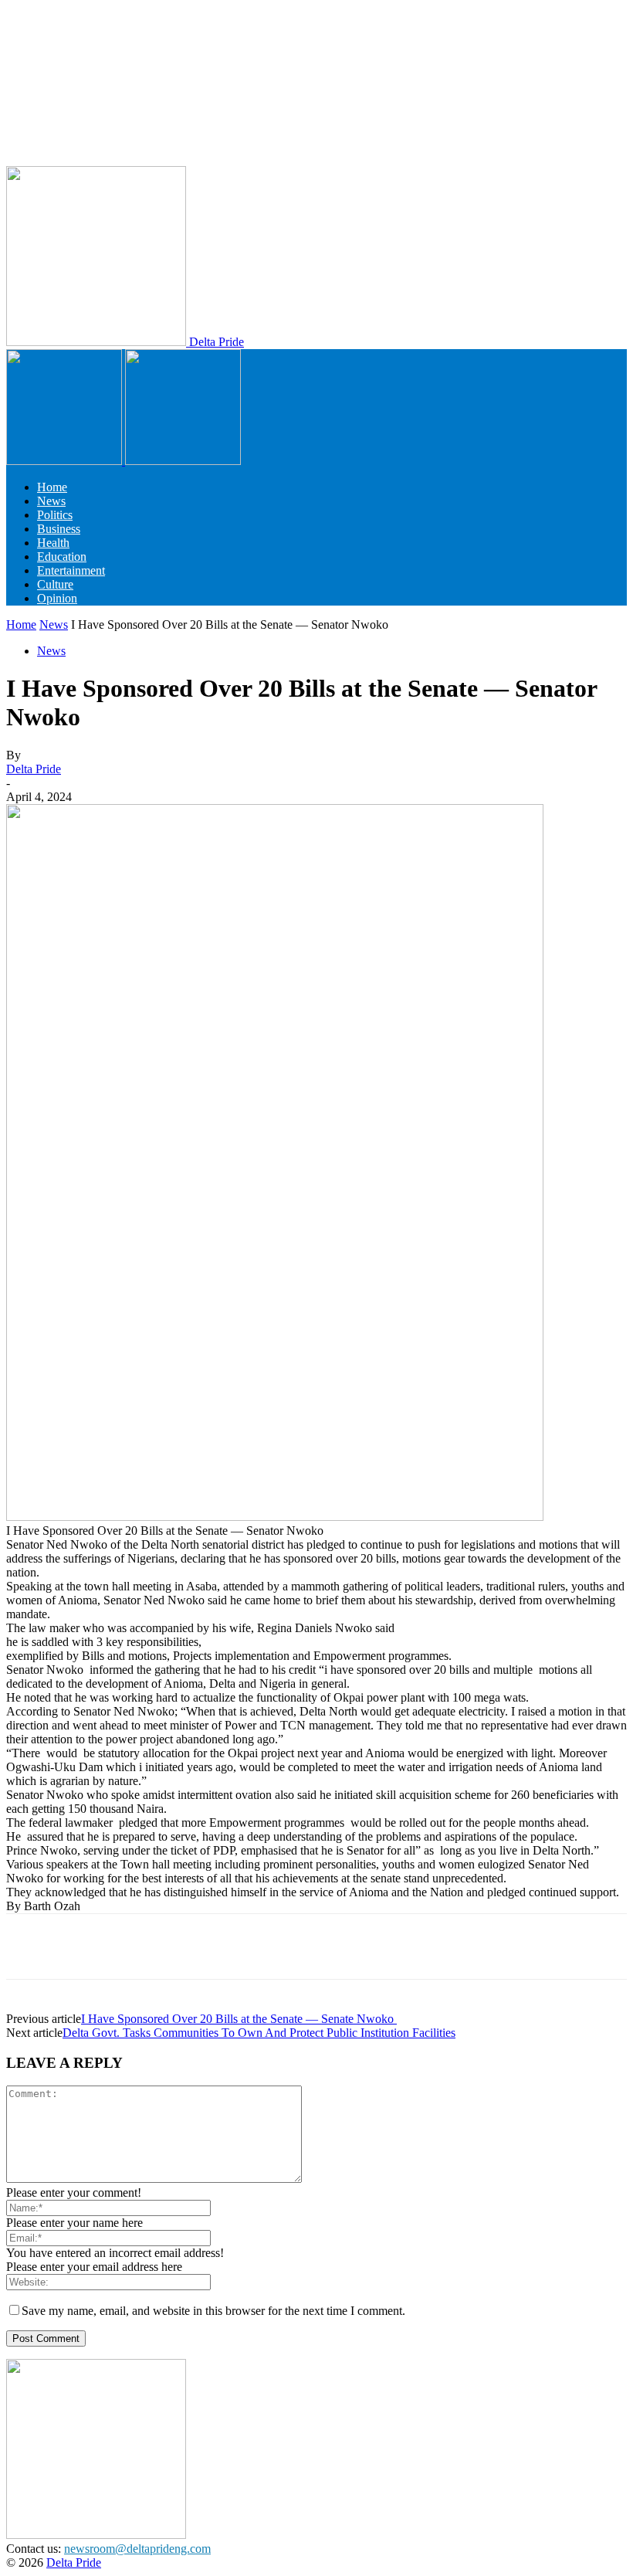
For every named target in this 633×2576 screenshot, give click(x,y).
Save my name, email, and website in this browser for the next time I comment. (213, 2311)
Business (59, 529)
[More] (499, 1946)
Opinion (57, 598)
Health (53, 543)
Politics (55, 515)
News (51, 501)
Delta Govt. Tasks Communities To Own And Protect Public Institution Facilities (259, 2033)
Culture (55, 584)
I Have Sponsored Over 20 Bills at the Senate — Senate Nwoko (239, 2019)
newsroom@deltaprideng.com (137, 2549)
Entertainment (71, 570)
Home (52, 487)
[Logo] (66, 461)
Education (62, 557)
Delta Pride (34, 769)
